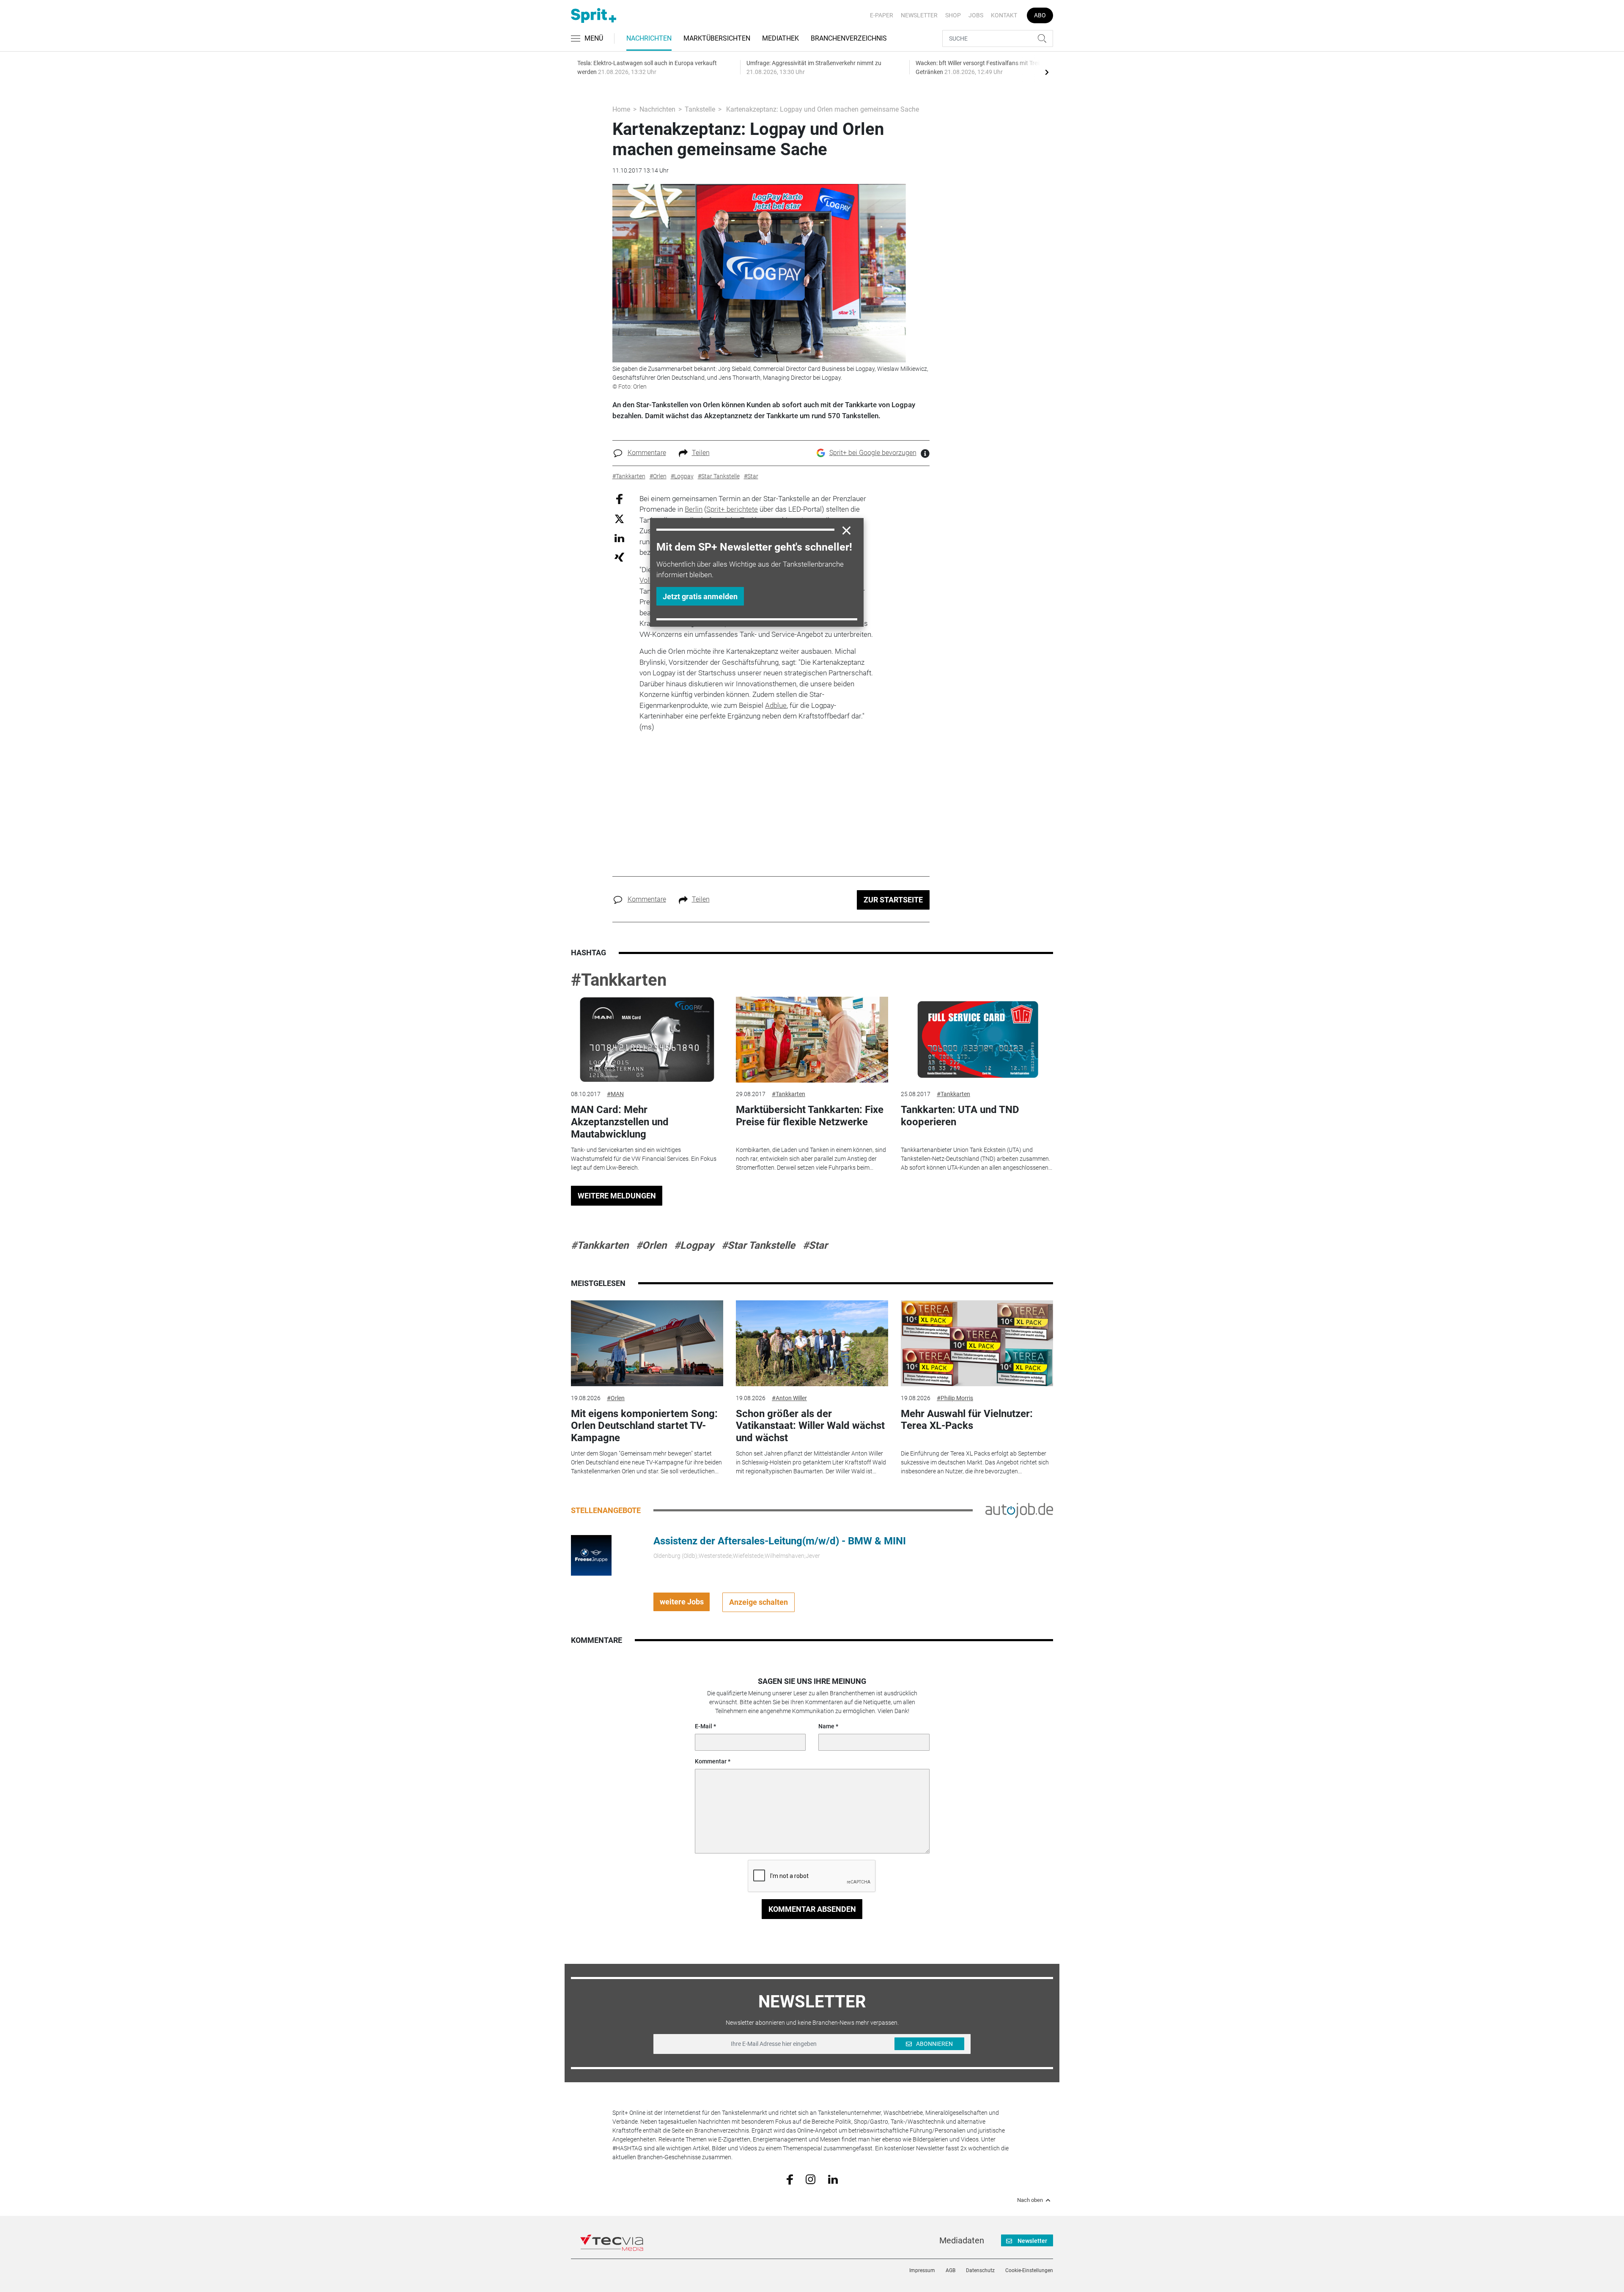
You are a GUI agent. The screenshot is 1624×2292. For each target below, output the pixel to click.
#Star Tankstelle (758, 1245)
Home (621, 109)
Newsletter (919, 15)
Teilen (701, 453)
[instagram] (811, 2179)
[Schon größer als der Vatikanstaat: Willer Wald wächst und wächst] (812, 1343)
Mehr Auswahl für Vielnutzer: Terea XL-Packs (967, 1420)
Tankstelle (700, 109)
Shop (953, 15)
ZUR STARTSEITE (893, 900)
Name (826, 1726)
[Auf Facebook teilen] (619, 498)
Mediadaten (962, 2240)
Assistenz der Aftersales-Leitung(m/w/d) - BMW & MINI (780, 1541)
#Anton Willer (789, 1398)
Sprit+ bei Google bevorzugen (873, 453)
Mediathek (780, 38)
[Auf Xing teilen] (619, 557)
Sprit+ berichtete (732, 509)
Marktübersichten (717, 38)
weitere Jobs (682, 1602)
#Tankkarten (619, 980)
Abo (1040, 15)
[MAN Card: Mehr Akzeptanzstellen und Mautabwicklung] (647, 1040)
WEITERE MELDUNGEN (617, 1196)
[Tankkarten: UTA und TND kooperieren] (977, 1040)
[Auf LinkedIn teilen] (619, 538)
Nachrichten (649, 38)
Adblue (776, 705)
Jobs (976, 15)
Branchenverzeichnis (849, 38)
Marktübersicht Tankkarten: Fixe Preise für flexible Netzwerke (810, 1116)
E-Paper (882, 15)
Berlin (694, 509)
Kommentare (647, 453)
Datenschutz (980, 2270)
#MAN (615, 1094)
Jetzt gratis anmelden (700, 596)
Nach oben (1030, 2200)
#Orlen (651, 1245)
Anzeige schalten (759, 1602)
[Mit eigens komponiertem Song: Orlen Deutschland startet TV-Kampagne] (647, 1343)
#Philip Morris (955, 1398)
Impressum (922, 2270)
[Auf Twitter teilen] (619, 519)
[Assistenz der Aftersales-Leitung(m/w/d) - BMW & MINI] (591, 1555)
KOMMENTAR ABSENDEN (812, 1909)
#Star (815, 1245)
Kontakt (1004, 15)
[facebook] (790, 2179)
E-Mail (704, 1726)
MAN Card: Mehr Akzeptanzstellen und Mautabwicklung (620, 1122)
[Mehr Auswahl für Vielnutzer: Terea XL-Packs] (977, 1343)
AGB (951, 2270)
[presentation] (1047, 72)
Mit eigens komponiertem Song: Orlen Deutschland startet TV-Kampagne (644, 1426)
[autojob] (1019, 1510)
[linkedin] (833, 2179)
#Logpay (694, 1245)
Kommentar (711, 1761)
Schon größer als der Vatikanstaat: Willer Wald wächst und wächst (810, 1426)
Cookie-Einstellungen (1029, 2270)
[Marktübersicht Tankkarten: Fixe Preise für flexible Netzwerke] (812, 1040)
